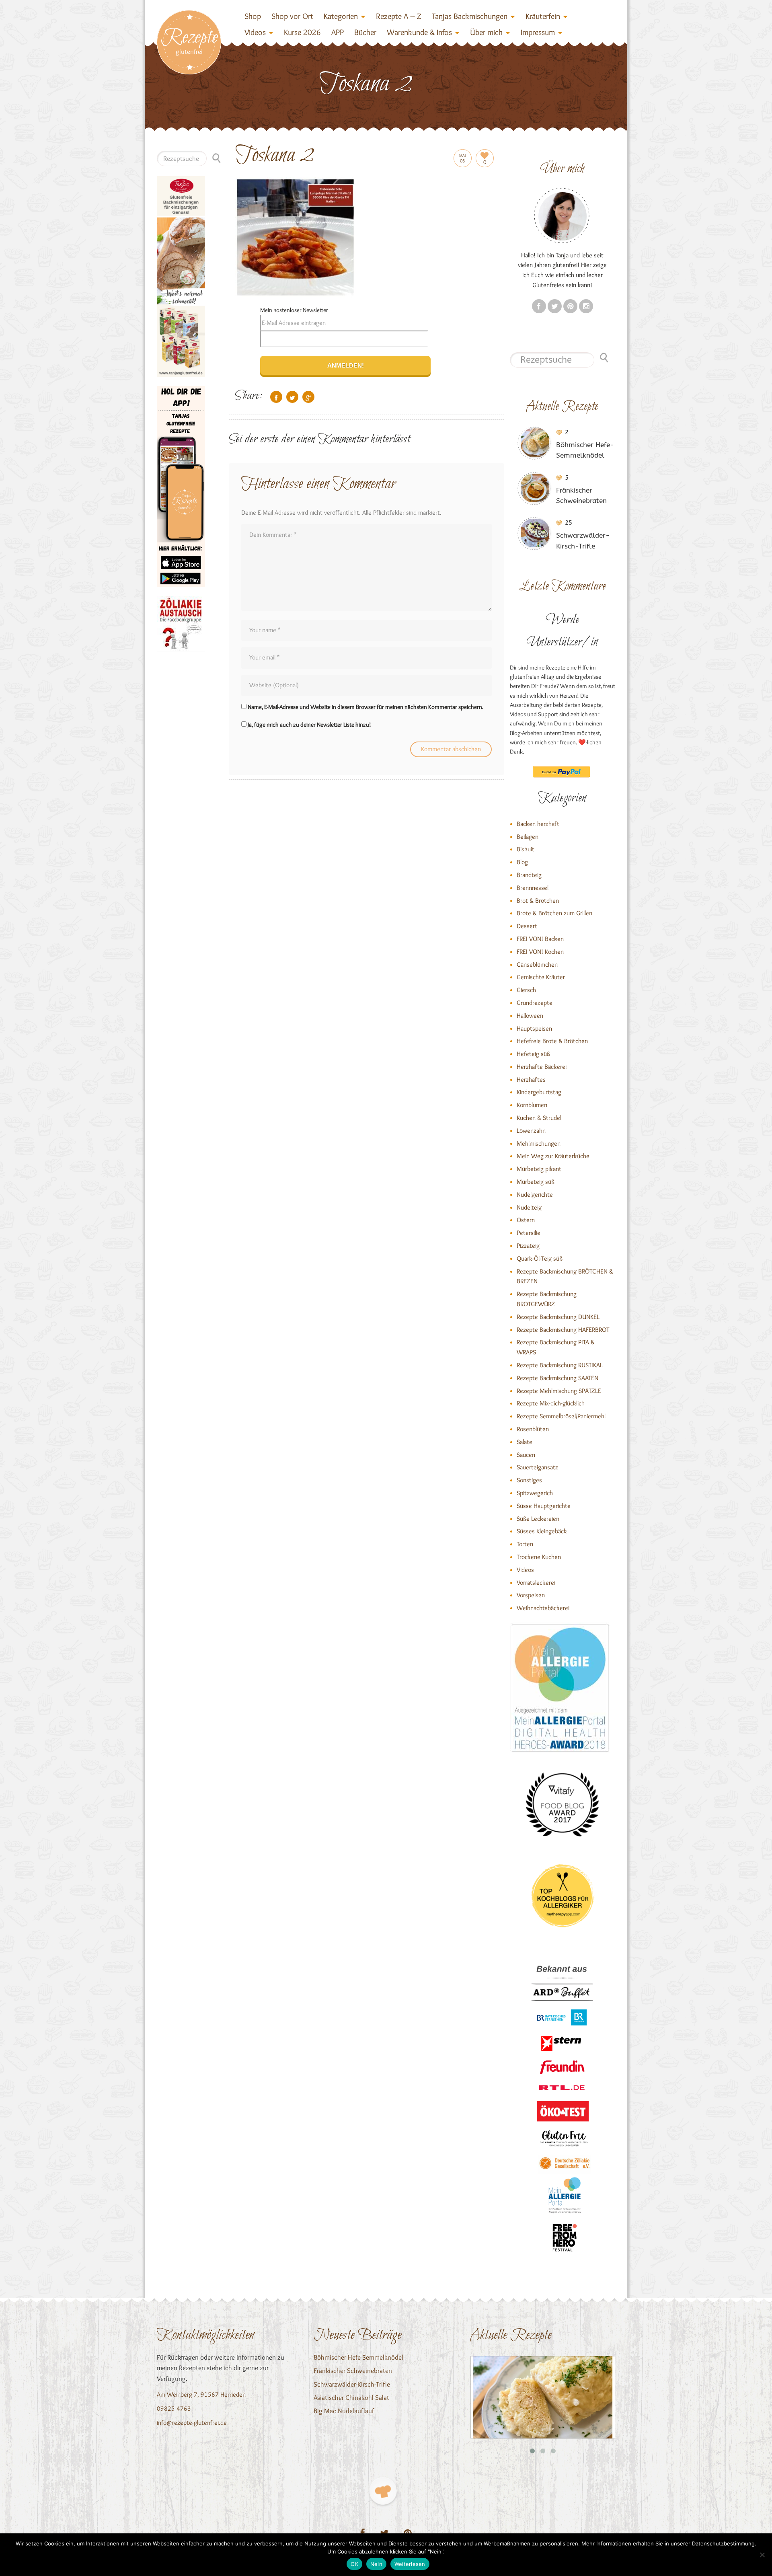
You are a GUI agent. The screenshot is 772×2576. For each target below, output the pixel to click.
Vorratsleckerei (536, 1583)
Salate (525, 1442)
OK (354, 2564)
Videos (255, 32)
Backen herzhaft (538, 824)
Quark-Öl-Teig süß (540, 1258)
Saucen (526, 1455)
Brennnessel (533, 888)
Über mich (486, 32)
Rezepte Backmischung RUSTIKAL (560, 1365)
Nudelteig (529, 1207)
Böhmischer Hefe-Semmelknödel (358, 2357)
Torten (525, 1544)
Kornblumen (532, 1105)
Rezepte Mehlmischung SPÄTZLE (559, 1391)
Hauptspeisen (534, 1028)
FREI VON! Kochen (540, 952)
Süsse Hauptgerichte (544, 1506)
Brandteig (529, 875)
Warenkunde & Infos (419, 32)
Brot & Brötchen (538, 901)
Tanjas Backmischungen (470, 16)
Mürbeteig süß (536, 1182)
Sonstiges (529, 1480)
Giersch (526, 990)
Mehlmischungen (539, 1143)
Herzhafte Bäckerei (542, 1067)
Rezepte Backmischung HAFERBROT (563, 1330)
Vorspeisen (531, 1595)
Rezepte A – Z (399, 16)
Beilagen (528, 837)
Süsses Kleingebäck (542, 1531)
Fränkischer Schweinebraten (353, 2371)
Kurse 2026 (302, 32)
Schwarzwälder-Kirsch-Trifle (352, 2384)
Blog (522, 862)
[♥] (383, 2491)
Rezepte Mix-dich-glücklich (551, 1403)
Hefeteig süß (533, 1054)
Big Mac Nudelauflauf (344, 2411)
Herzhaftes (531, 1079)
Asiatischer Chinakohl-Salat (351, 2397)
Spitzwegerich (535, 1493)
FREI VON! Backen (540, 939)
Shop (253, 16)
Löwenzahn (531, 1131)
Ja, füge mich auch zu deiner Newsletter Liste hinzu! (309, 725)
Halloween (530, 1016)
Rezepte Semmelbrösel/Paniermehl (561, 1416)
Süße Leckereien (538, 1519)
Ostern (526, 1220)
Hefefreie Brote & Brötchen (552, 1041)
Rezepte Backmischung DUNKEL (558, 1317)
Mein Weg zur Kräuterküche (553, 1156)
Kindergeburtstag (539, 1092)
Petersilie (529, 1233)
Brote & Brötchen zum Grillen (554, 913)
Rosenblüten (533, 1429)
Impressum (538, 32)
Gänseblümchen (537, 964)
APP (338, 32)
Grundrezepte (535, 1003)
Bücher (365, 32)
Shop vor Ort (292, 16)
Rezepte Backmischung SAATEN (557, 1378)
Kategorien (341, 16)
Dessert (527, 926)
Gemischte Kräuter (541, 977)
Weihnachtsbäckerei (543, 1608)
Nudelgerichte (535, 1195)
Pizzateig (528, 1246)
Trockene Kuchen (539, 1557)
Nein (376, 2564)
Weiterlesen (410, 2564)
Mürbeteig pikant (539, 1169)
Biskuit (526, 849)
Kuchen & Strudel (539, 1118)
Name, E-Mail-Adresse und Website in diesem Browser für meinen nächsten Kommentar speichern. (365, 707)
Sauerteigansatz (537, 1467)
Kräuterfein (543, 16)
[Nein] (762, 2555)
